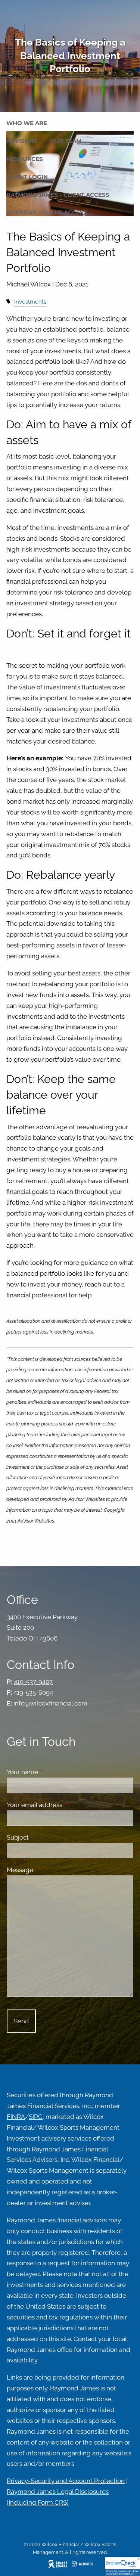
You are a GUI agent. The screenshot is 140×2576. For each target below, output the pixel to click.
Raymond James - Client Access (58, 195)
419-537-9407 (33, 1682)
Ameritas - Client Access (47, 212)
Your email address (65, 1805)
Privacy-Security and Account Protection (66, 2481)
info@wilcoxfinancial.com (50, 1703)
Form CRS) (53, 2502)
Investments (30, 302)
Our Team (66, 141)
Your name (53, 1772)
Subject (49, 1837)
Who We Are (27, 123)
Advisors (22, 141)
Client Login (27, 177)
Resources (25, 159)
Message (51, 1870)
